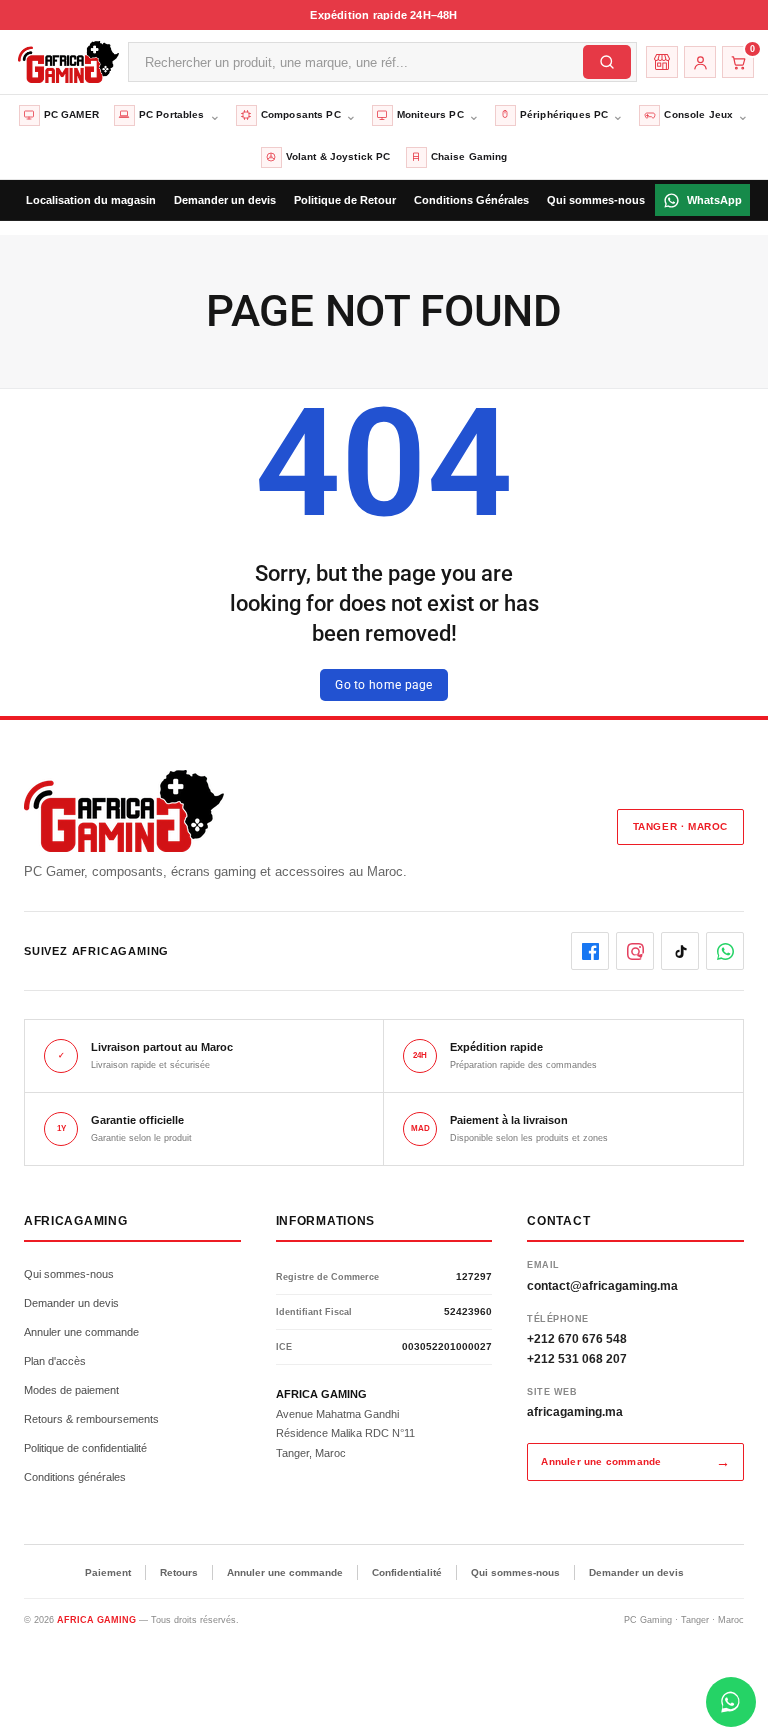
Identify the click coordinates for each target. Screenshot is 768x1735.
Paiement (108, 1572)
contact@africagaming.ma (602, 1286)
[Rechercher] (607, 62)
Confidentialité (407, 1572)
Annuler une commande (81, 1332)
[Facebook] (590, 951)
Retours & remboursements (91, 1419)
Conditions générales (75, 1477)
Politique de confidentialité (85, 1448)
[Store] (662, 62)
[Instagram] (635, 951)
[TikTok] (680, 951)
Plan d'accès (55, 1361)
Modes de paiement (71, 1390)
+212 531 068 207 (577, 1359)
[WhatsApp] (725, 951)
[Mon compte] (700, 62)
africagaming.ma (575, 1412)
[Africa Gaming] (66, 61)
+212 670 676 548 (577, 1339)
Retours (179, 1572)
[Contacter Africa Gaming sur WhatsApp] (731, 1702)
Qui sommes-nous (69, 1274)
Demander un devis (71, 1303)
